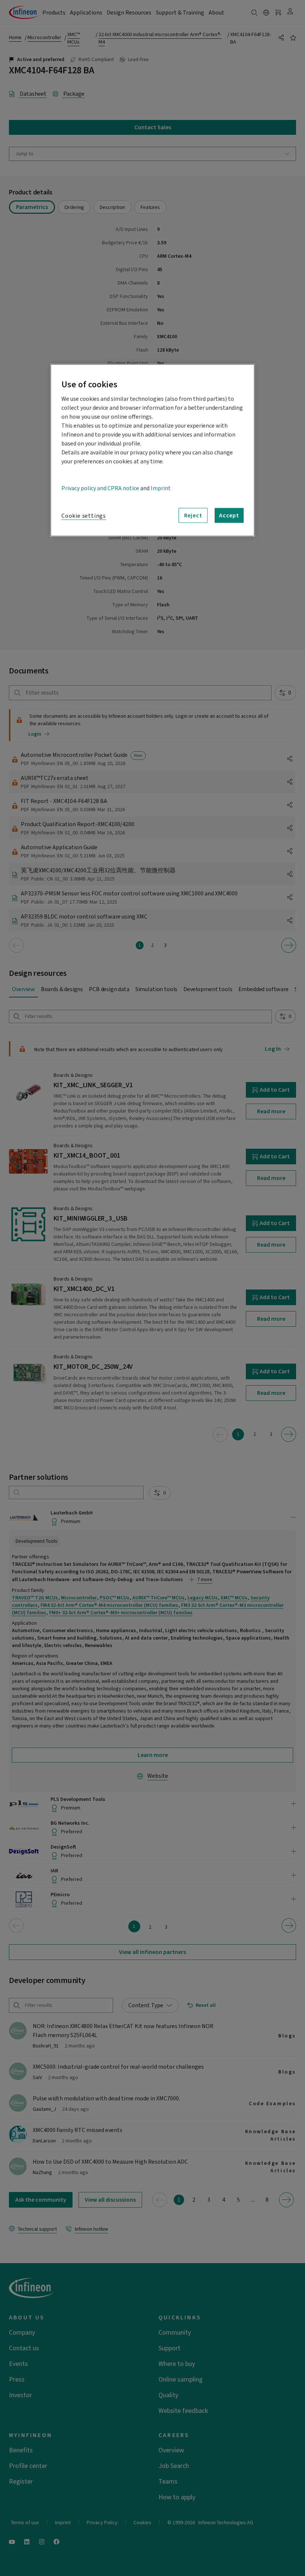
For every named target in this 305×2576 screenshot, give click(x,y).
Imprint (161, 488)
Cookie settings (84, 516)
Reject (193, 515)
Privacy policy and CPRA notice (100, 488)
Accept (229, 515)
